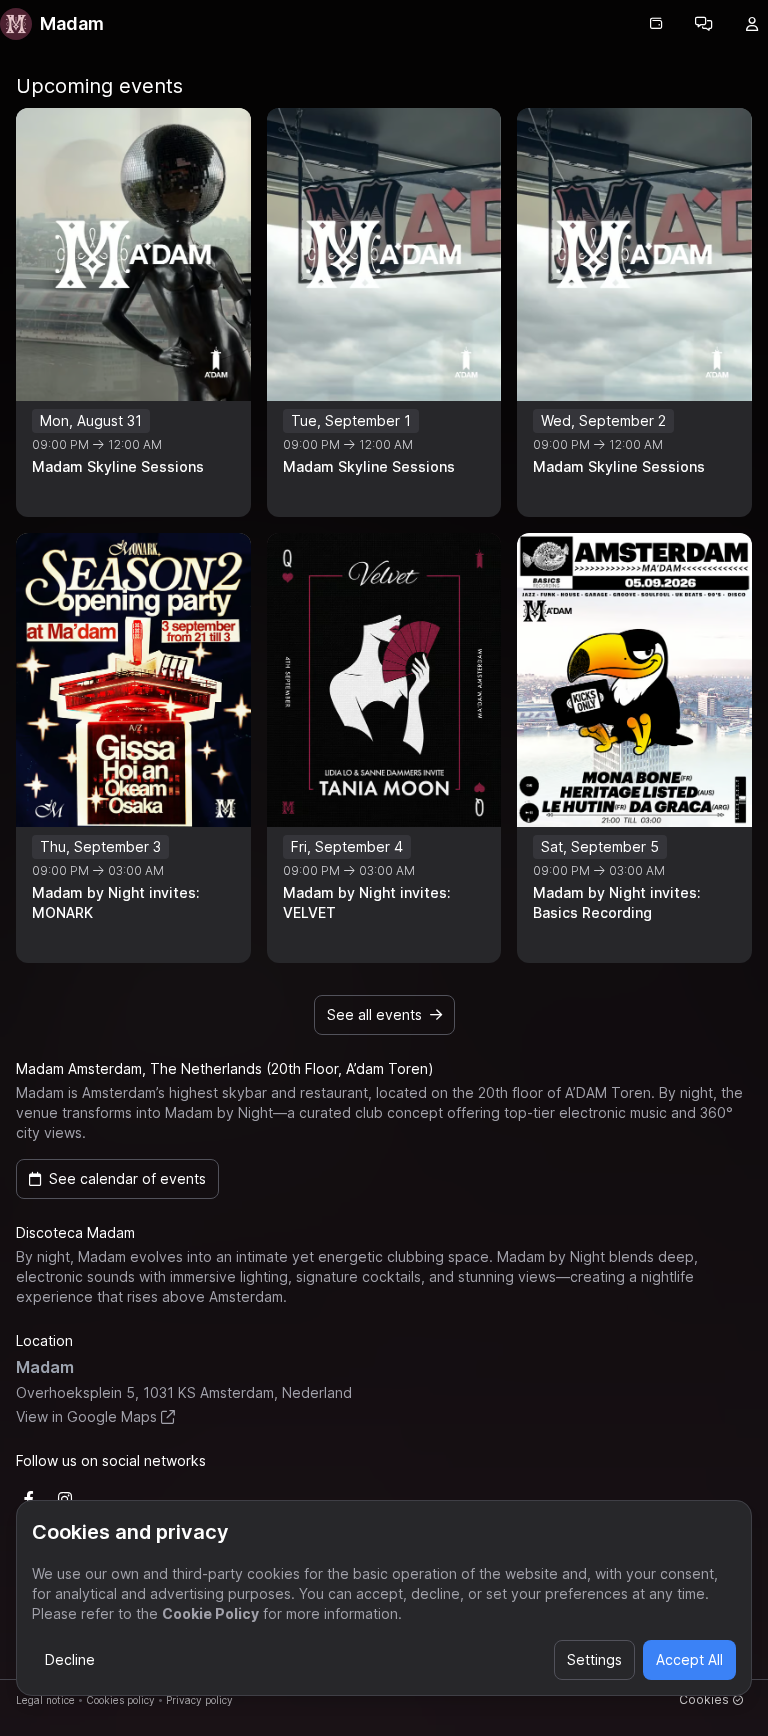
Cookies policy (120, 1700)
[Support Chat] (704, 24)
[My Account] (752, 24)
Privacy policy (199, 1700)
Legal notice (45, 1700)
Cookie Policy (210, 1613)
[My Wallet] (656, 24)
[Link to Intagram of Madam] (65, 1499)
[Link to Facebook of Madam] (29, 1499)
